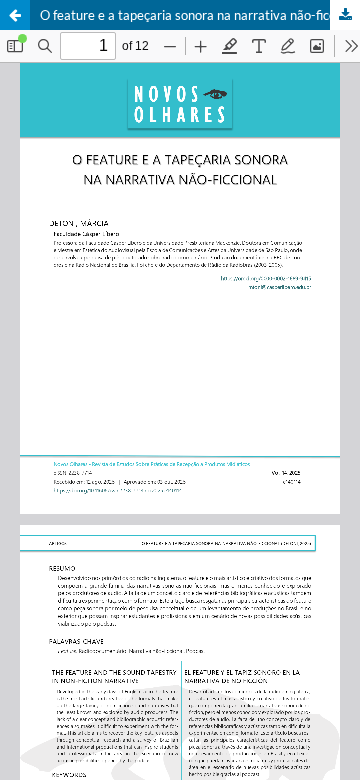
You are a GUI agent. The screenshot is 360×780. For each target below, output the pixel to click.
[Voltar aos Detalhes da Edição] (15, 15)
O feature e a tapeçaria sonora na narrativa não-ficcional (200, 15)
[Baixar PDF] (345, 15)
